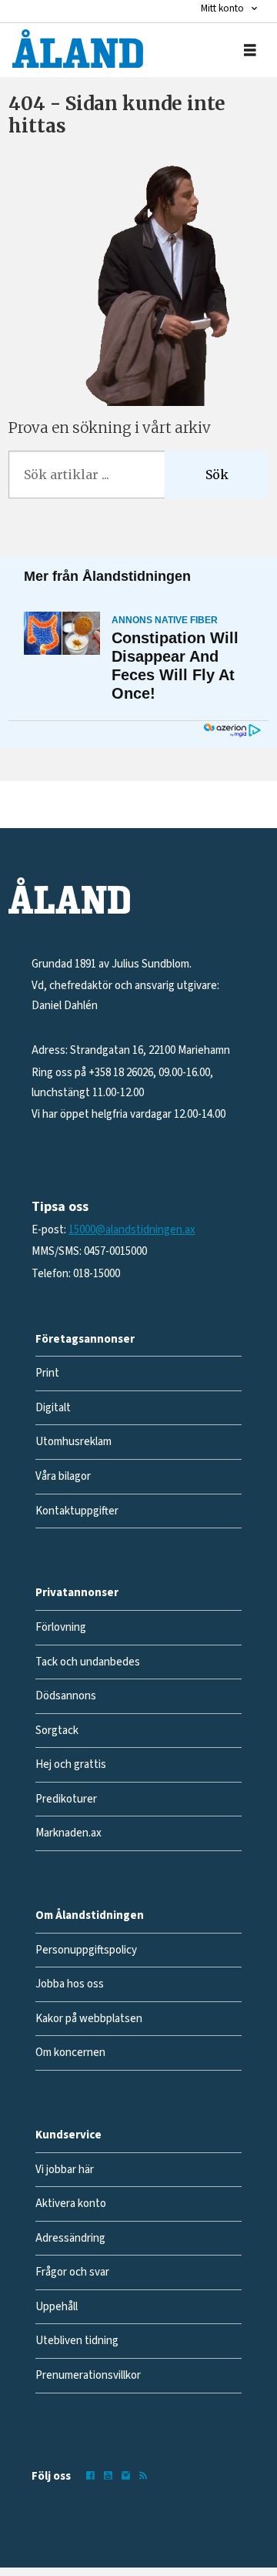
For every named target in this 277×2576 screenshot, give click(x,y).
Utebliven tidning (77, 2341)
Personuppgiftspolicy (86, 1950)
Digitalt (53, 1408)
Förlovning (61, 1627)
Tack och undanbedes (88, 1662)
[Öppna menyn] (250, 50)
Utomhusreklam (73, 1442)
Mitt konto (222, 8)
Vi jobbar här (65, 2170)
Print (47, 1373)
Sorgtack (57, 1731)
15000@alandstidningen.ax (132, 1230)
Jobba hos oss (70, 1984)
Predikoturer (66, 1799)
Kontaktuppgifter (77, 1511)
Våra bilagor (63, 1476)
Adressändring (70, 2238)
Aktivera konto (71, 2204)
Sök (217, 475)
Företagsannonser (85, 1339)
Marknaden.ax (68, 1833)
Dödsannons (66, 1696)
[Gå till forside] (78, 49)
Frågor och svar (72, 2272)
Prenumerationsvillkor (88, 2375)
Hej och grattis (71, 1764)
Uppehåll (57, 2307)
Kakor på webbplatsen (89, 2019)
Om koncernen (70, 2053)
